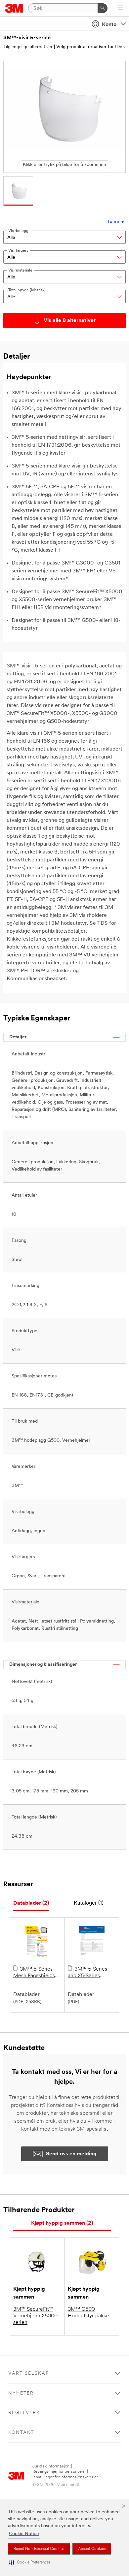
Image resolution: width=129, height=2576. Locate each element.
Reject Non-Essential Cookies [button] (39, 2549)
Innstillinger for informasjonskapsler (65, 2477)
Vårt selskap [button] (29, 2374)
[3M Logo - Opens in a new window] (14, 8)
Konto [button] (109, 25)
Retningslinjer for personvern (59, 2472)
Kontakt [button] (21, 2433)
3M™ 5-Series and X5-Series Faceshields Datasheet (87, 1973)
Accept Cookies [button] (92, 2549)
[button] (30, 2563)
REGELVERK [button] (24, 2413)
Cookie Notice (24, 2534)
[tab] (31, 1903)
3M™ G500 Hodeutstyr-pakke (88, 2313)
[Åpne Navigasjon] (120, 9)
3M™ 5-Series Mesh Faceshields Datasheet (34, 1973)
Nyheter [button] (21, 2393)
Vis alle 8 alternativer (70, 321)
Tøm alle (115, 222)
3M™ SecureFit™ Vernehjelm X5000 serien (35, 2316)
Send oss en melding (71, 2154)
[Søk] (103, 8)
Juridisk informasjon (51, 2466)
